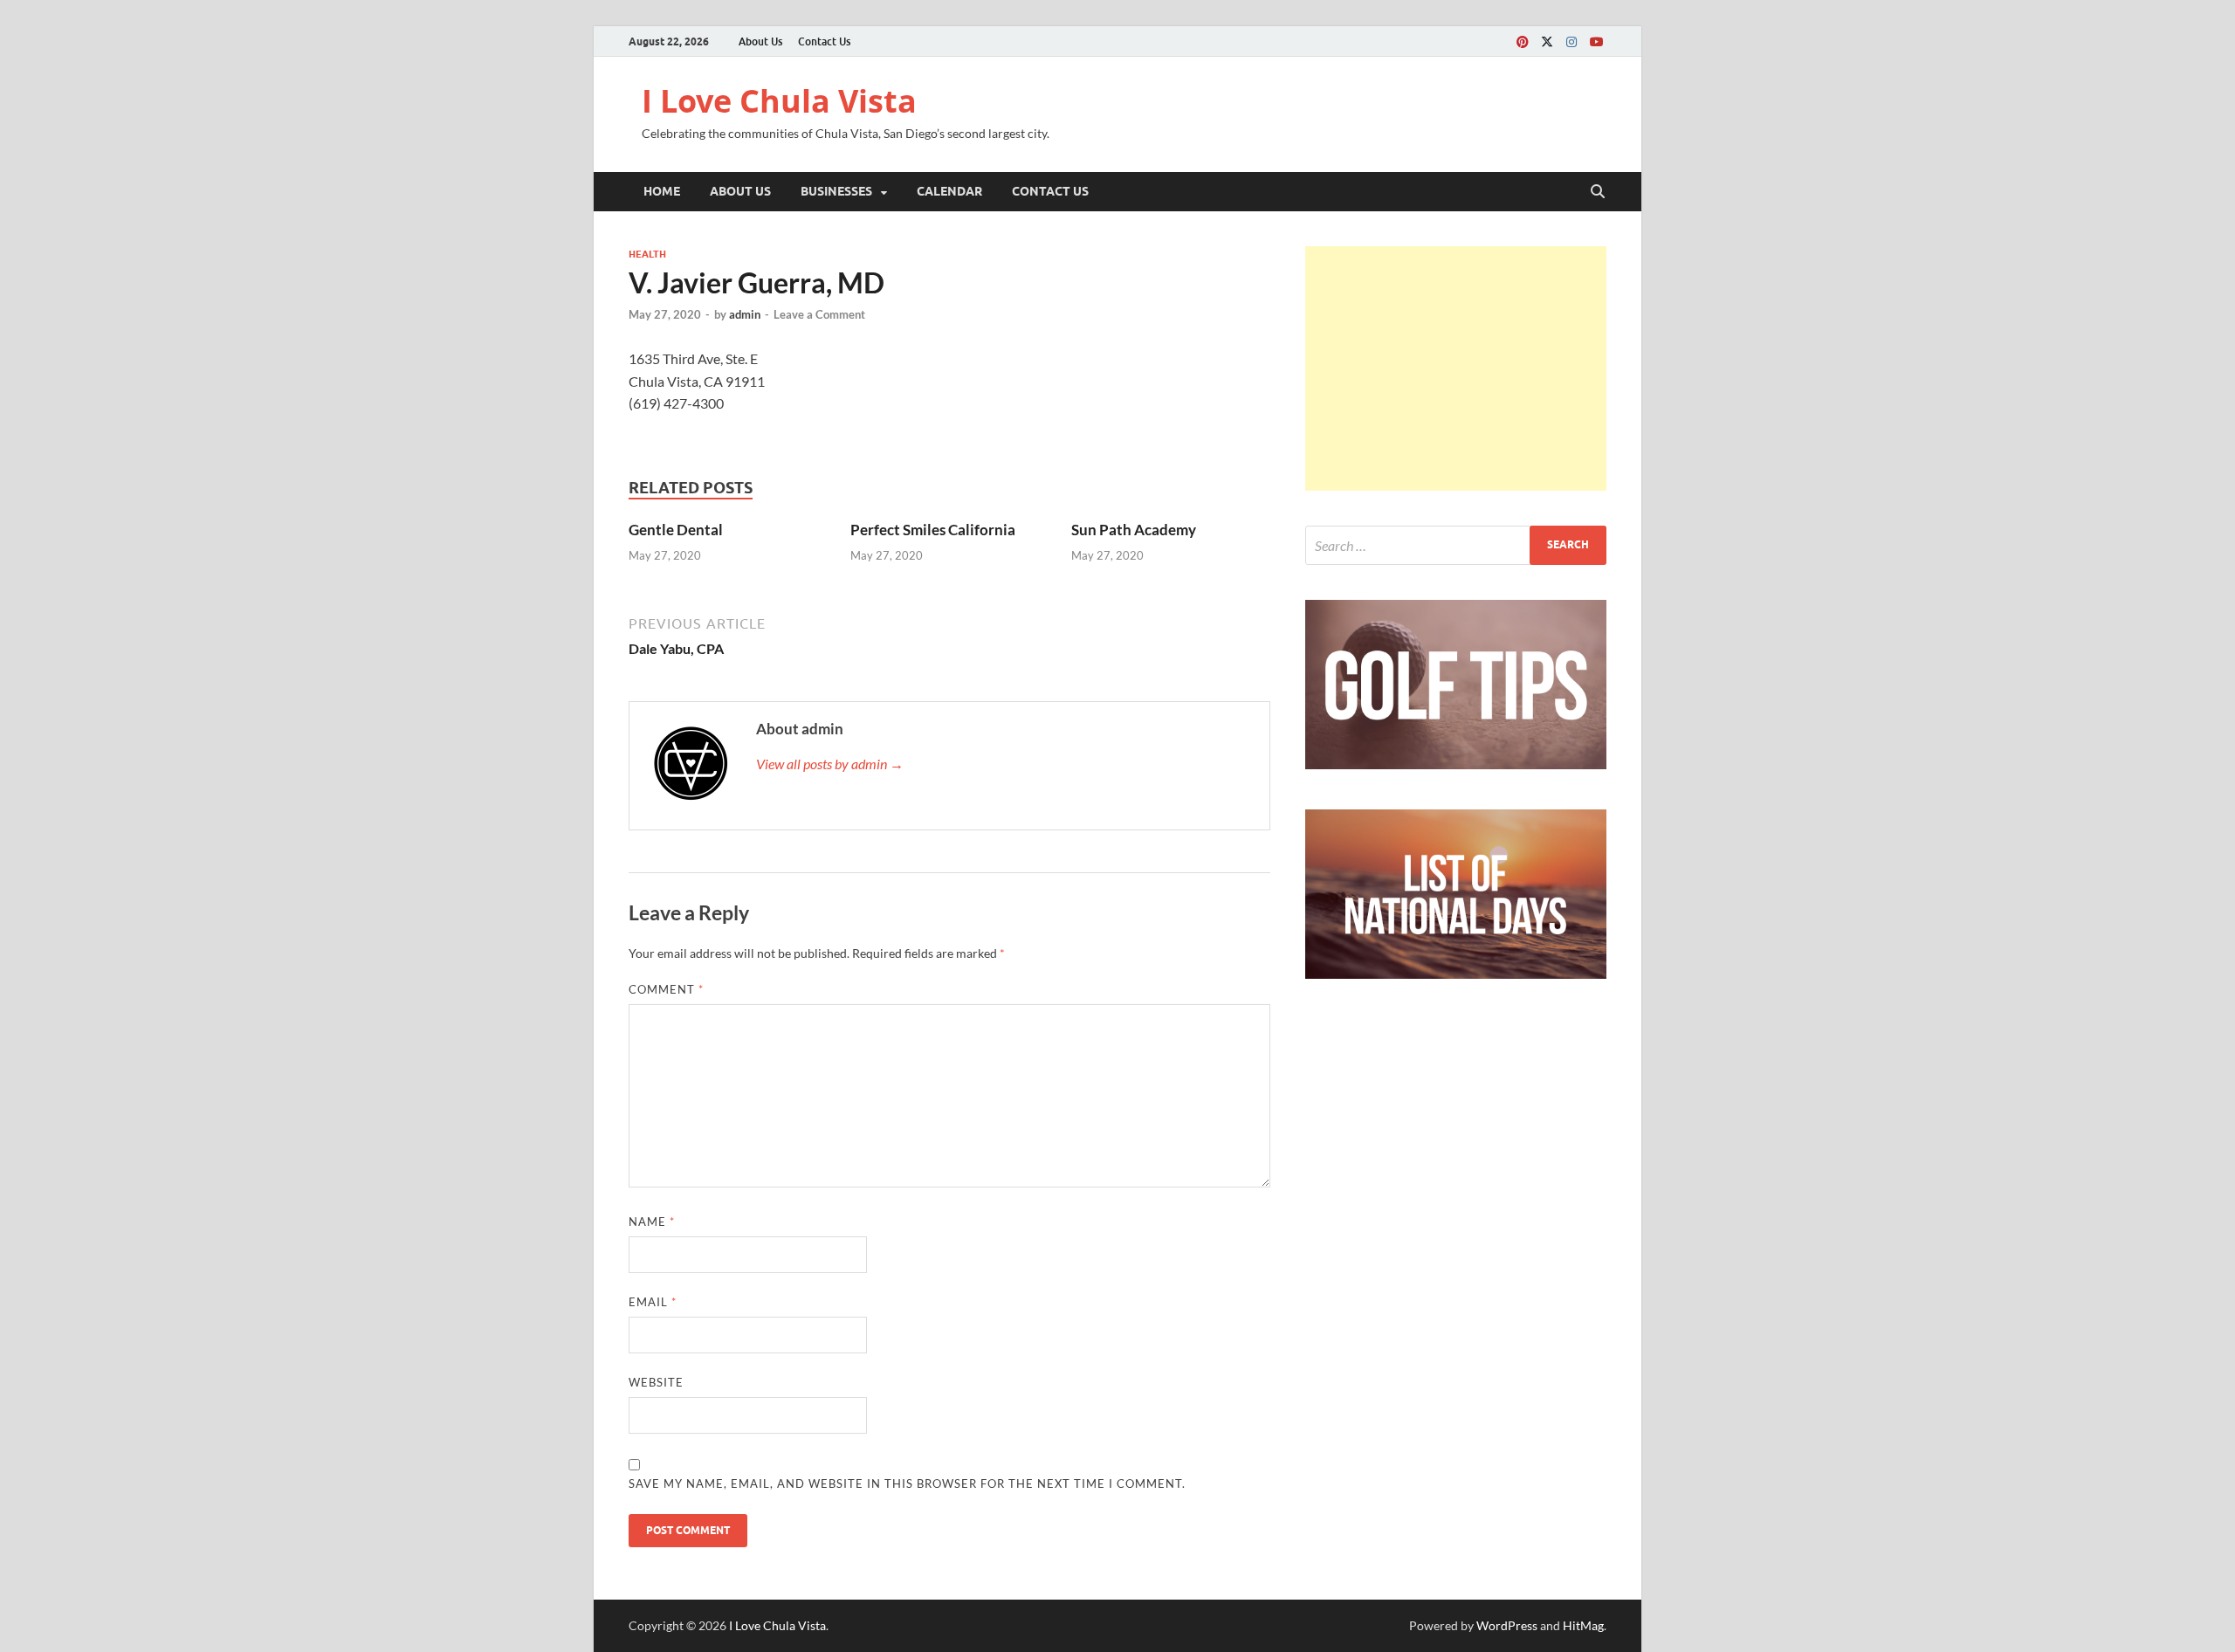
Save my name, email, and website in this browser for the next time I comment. (907, 1483)
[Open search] (1598, 192)
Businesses (836, 191)
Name (652, 1222)
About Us (760, 41)
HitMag (1583, 1625)
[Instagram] (1571, 41)
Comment (666, 989)
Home (662, 191)
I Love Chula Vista (779, 101)
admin (745, 314)
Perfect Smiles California (933, 530)
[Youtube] (1596, 41)
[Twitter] (1547, 41)
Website (656, 1382)
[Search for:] (1456, 545)
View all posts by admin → (830, 764)
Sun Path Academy (1134, 530)
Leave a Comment (819, 314)
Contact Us (824, 41)
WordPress (1507, 1625)
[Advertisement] (1456, 368)
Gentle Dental (676, 530)
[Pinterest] (1523, 41)
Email (653, 1302)
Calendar (949, 191)
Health (647, 254)
